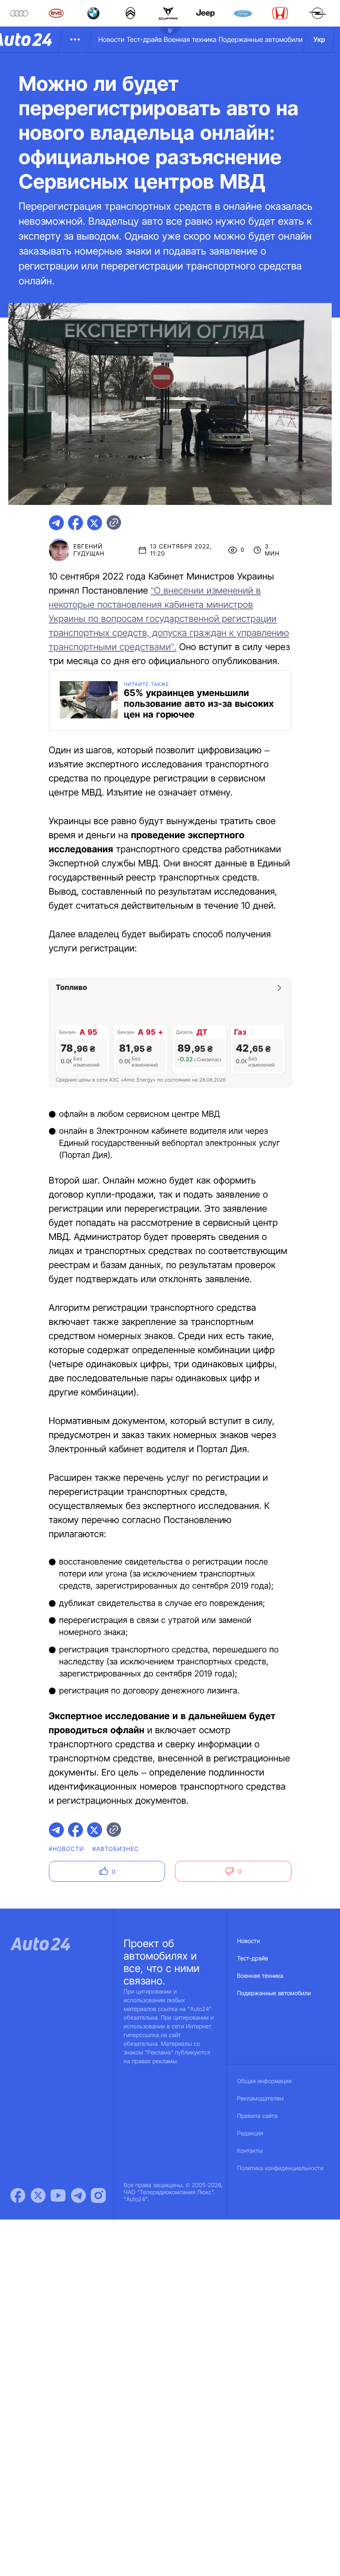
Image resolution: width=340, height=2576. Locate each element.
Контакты (250, 2151)
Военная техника (190, 39)
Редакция (250, 2133)
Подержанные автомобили (261, 39)
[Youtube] (58, 2195)
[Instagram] (98, 2195)
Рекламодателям (261, 2099)
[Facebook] (18, 2195)
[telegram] (56, 523)
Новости (111, 39)
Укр (319, 39)
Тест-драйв (144, 39)
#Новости (67, 1849)
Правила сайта (257, 2116)
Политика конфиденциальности (280, 2168)
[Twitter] (38, 2195)
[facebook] (75, 523)
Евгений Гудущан (89, 550)
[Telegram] (78, 2195)
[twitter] (95, 523)
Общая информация (265, 2081)
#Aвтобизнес (116, 1849)
